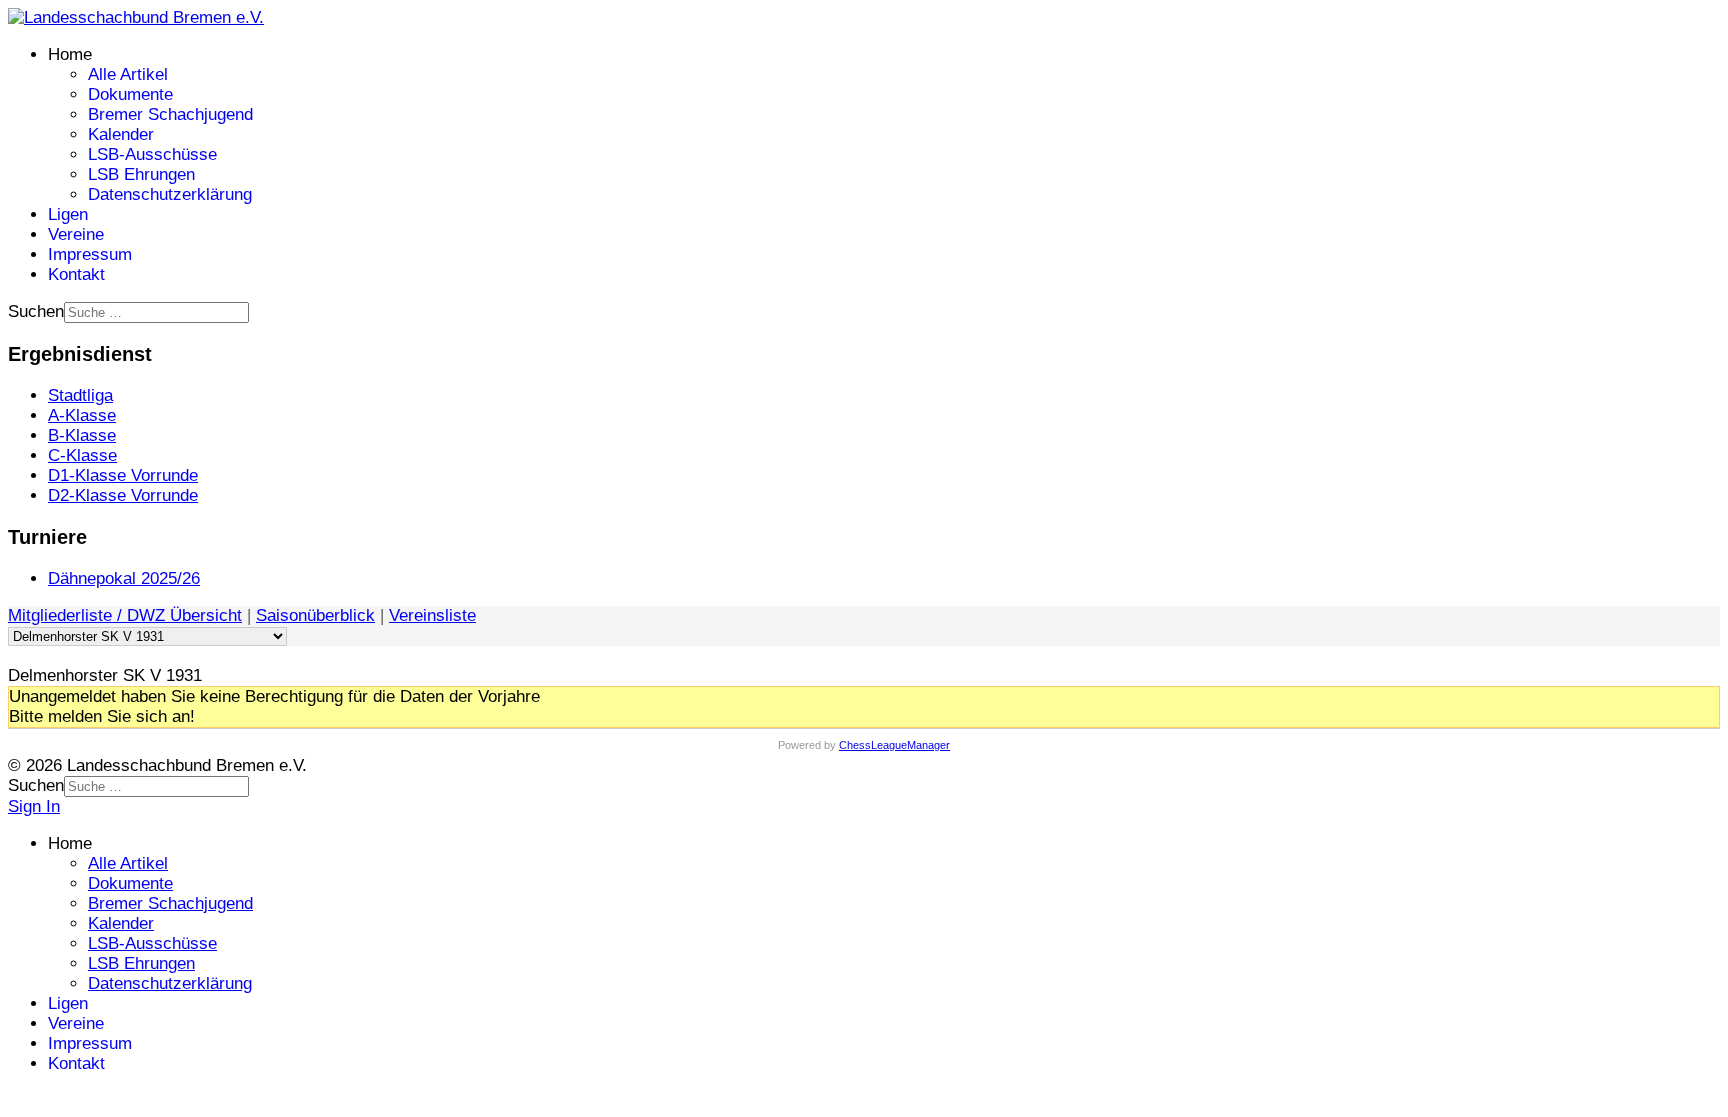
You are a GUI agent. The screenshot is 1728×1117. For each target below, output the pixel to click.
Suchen (36, 311)
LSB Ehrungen (141, 174)
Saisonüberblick (315, 615)
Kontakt (76, 274)
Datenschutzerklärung (170, 194)
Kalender (121, 134)
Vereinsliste (432, 615)
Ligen (68, 214)
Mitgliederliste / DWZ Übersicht (125, 615)
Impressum (90, 254)
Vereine (76, 234)
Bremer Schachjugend (170, 114)
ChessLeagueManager (894, 745)
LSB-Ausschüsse (152, 154)
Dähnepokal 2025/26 (124, 578)
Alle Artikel (128, 74)
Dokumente (130, 94)
